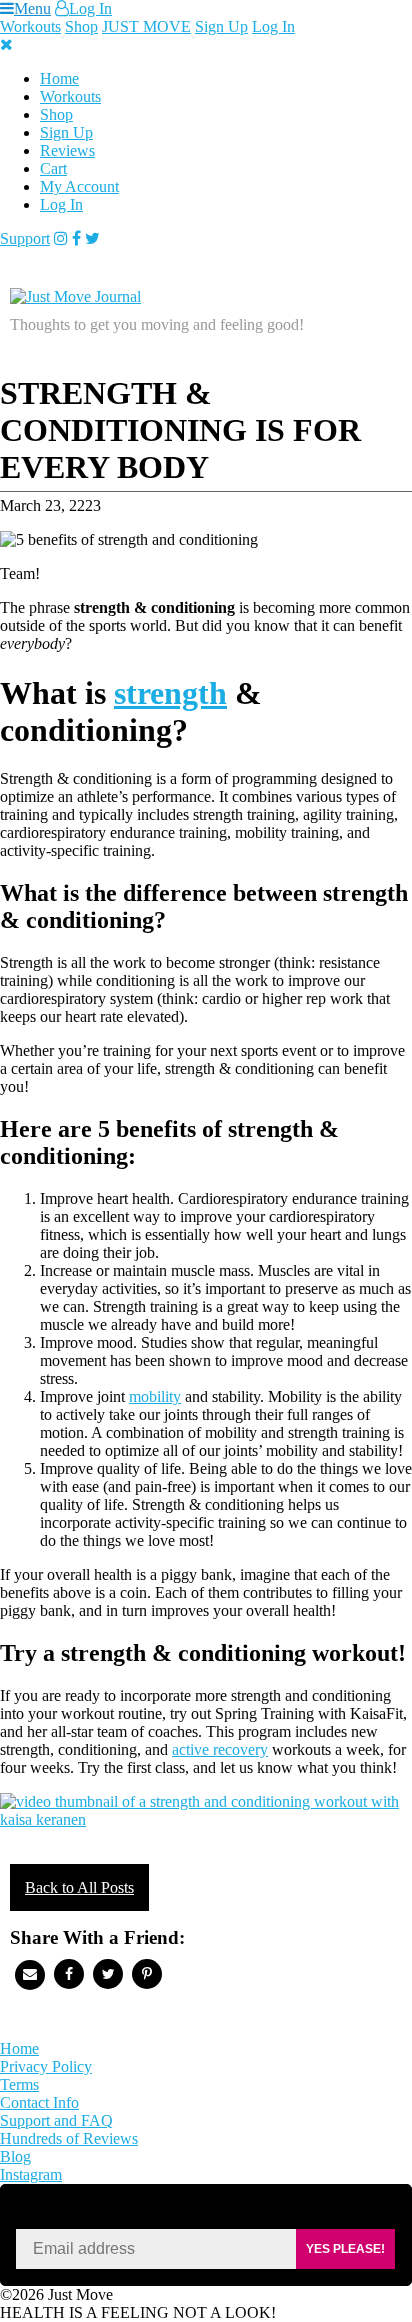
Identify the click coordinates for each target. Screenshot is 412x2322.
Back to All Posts (79, 1887)
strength (170, 693)
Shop (81, 26)
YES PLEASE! (345, 2249)
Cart (53, 168)
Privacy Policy (46, 2066)
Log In (90, 8)
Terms (19, 2084)
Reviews (67, 150)
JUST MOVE (146, 26)
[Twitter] (92, 238)
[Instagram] (61, 238)
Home (59, 78)
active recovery (220, 1749)
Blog (15, 2156)
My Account (79, 186)
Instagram (31, 2174)
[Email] (30, 1975)
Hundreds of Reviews (69, 2138)
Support (25, 238)
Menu (32, 8)
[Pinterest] (147, 1974)
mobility (155, 1396)
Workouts (30, 26)
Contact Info (39, 2102)
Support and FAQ (56, 2120)
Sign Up (221, 26)
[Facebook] (76, 238)
